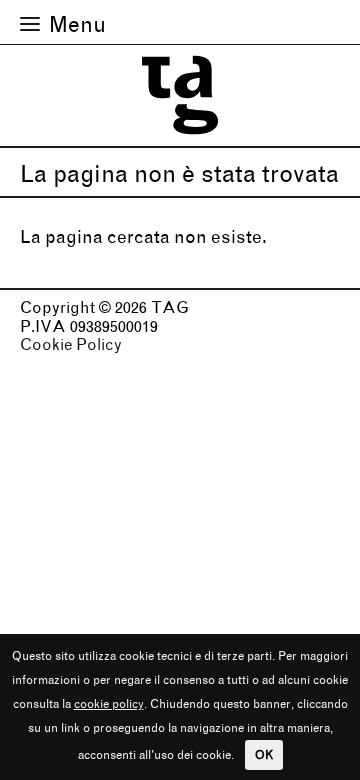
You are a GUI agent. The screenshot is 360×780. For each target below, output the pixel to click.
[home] (180, 137)
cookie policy (109, 703)
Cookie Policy (71, 344)
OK (264, 754)
